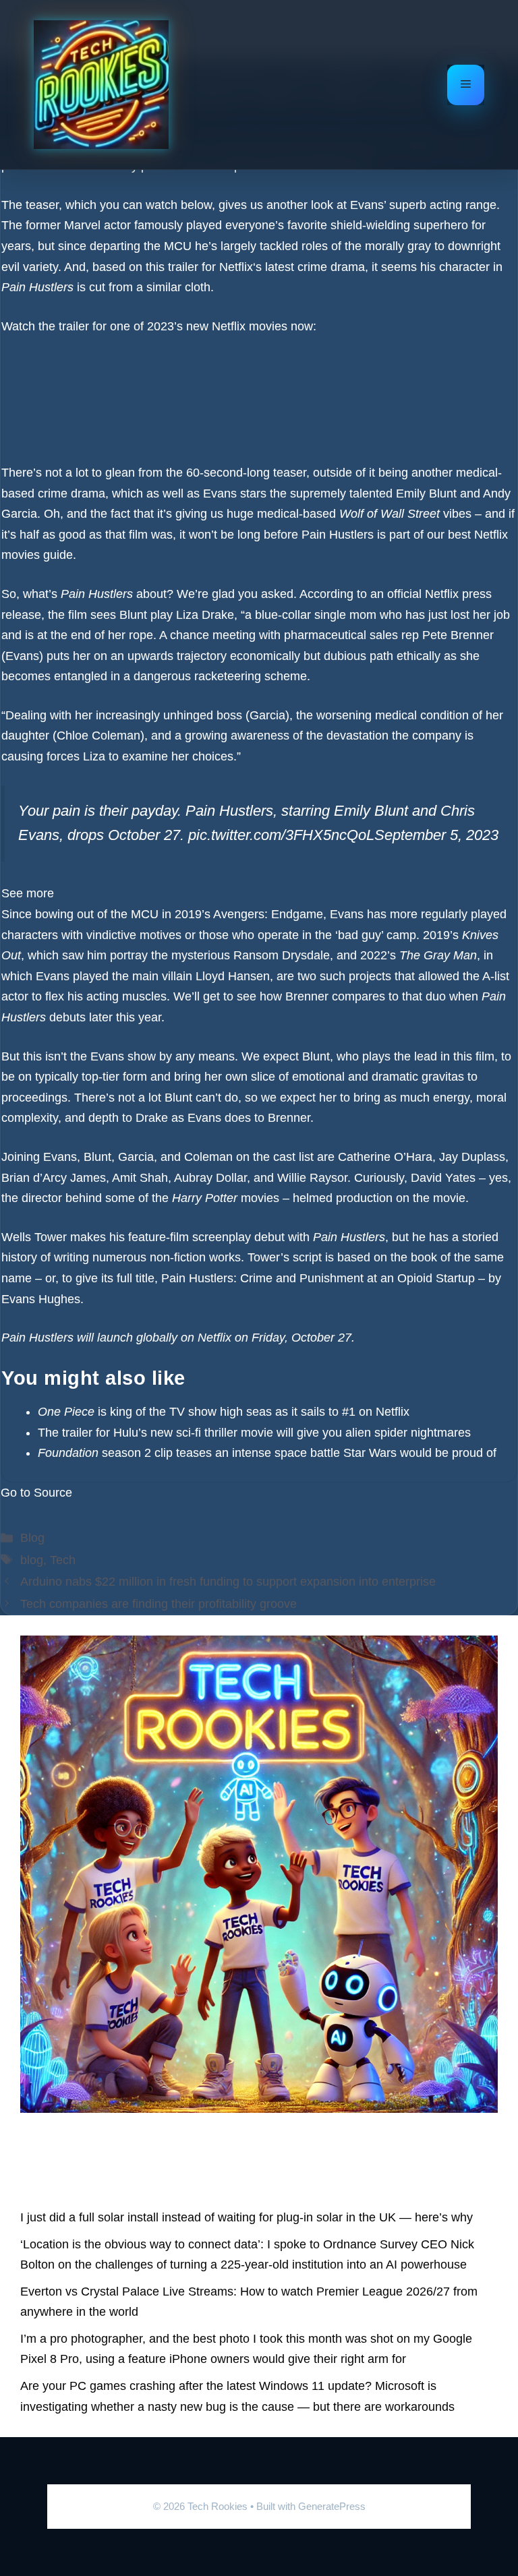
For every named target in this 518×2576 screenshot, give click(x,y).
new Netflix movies (237, 326)
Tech (63, 1560)
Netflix (236, 267)
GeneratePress (332, 2506)
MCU (178, 246)
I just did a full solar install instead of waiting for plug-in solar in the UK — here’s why (247, 2217)
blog (32, 1560)
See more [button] (28, 893)
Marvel (82, 225)
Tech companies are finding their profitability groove (159, 1604)
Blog (32, 1538)
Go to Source (36, 1493)
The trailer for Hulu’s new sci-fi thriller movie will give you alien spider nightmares (254, 1433)
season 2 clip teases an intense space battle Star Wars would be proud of (267, 1453)
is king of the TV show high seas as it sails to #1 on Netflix (224, 1412)
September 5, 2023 (436, 835)
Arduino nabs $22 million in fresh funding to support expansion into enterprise (228, 1582)
